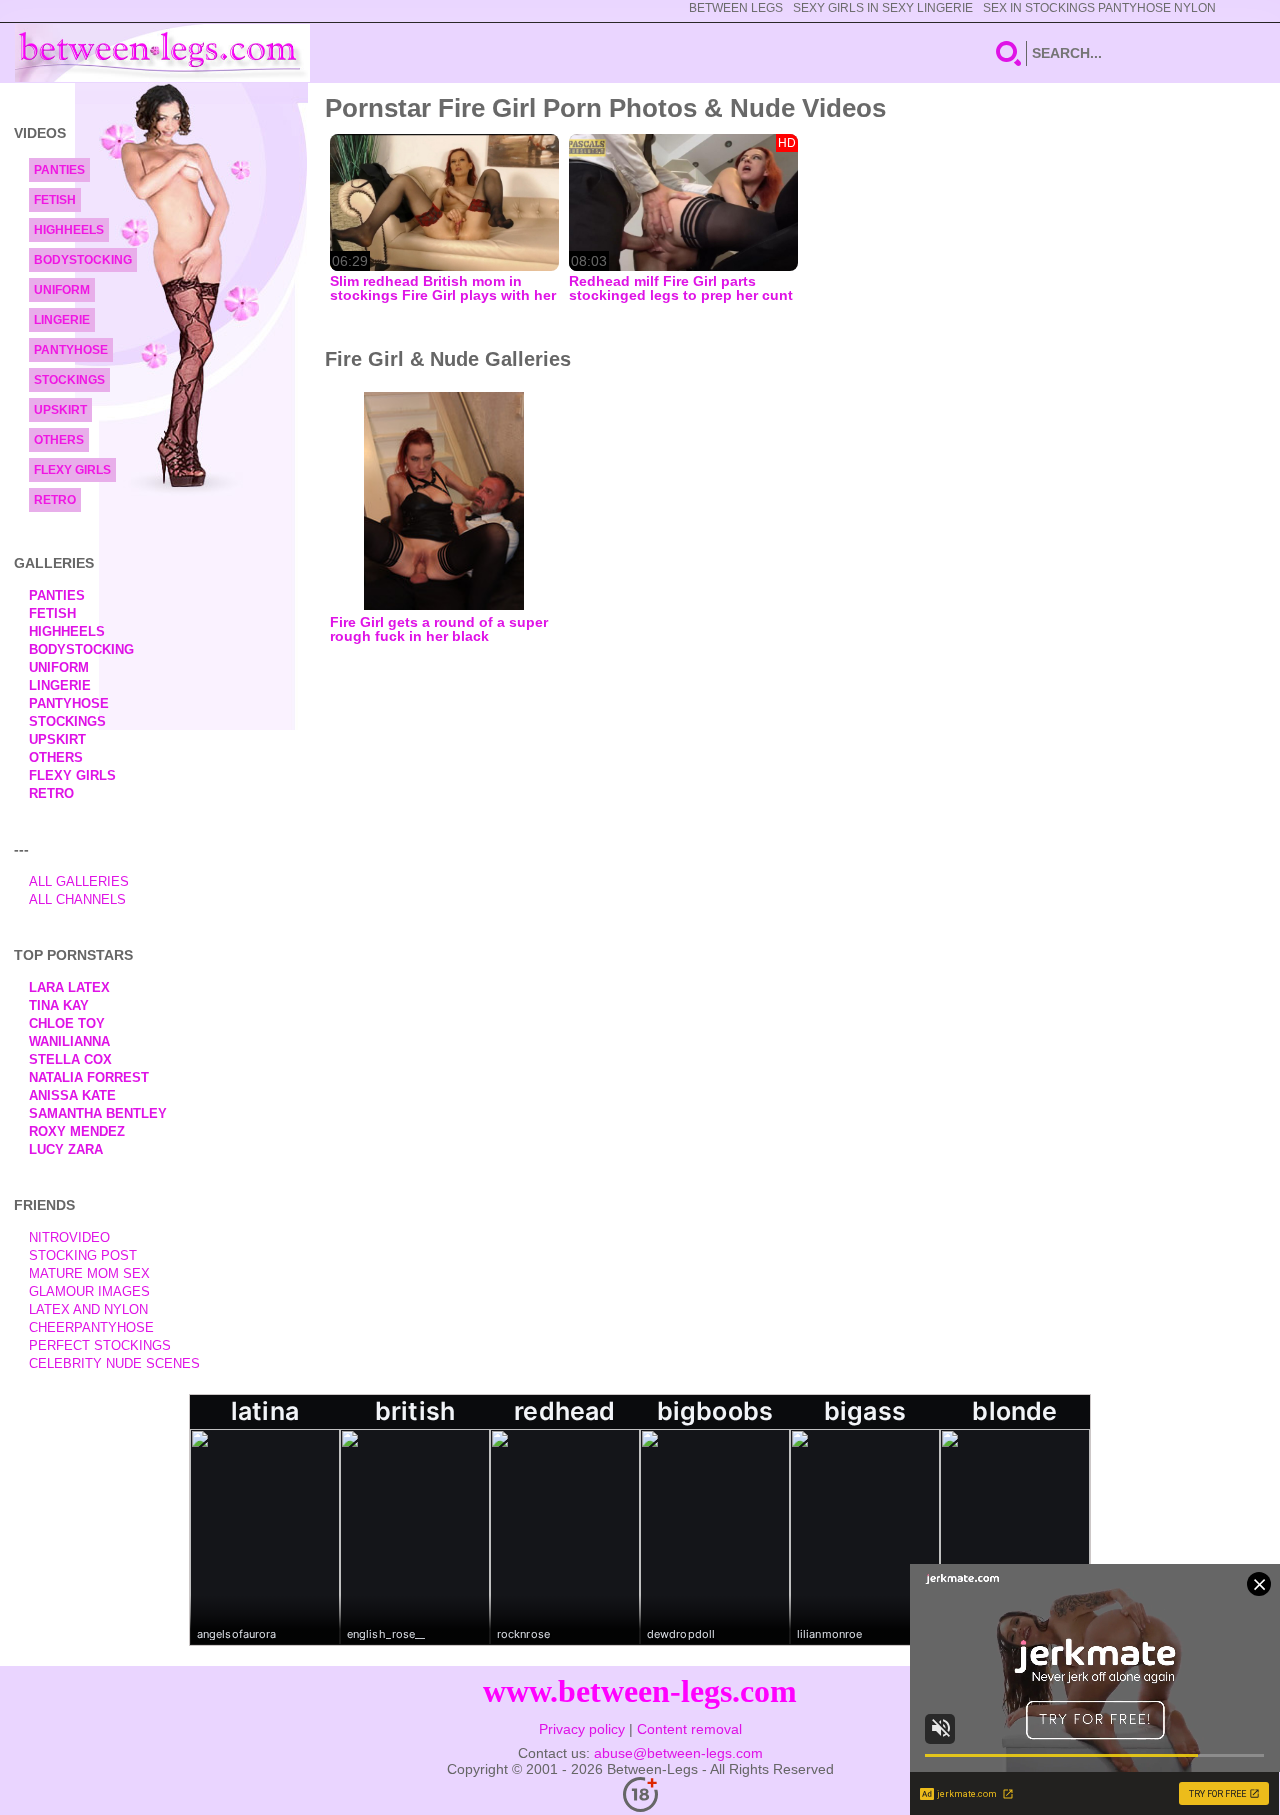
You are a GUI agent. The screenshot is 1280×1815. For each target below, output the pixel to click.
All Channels (77, 899)
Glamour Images (89, 1291)
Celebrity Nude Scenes (114, 1363)
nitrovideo (69, 1237)
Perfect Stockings (100, 1345)
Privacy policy (582, 1729)
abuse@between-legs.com (678, 1753)
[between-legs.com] (162, 53)
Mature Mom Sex (89, 1273)
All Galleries (79, 881)
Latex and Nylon (88, 1309)
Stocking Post (83, 1255)
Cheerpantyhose (91, 1327)
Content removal (689, 1729)
